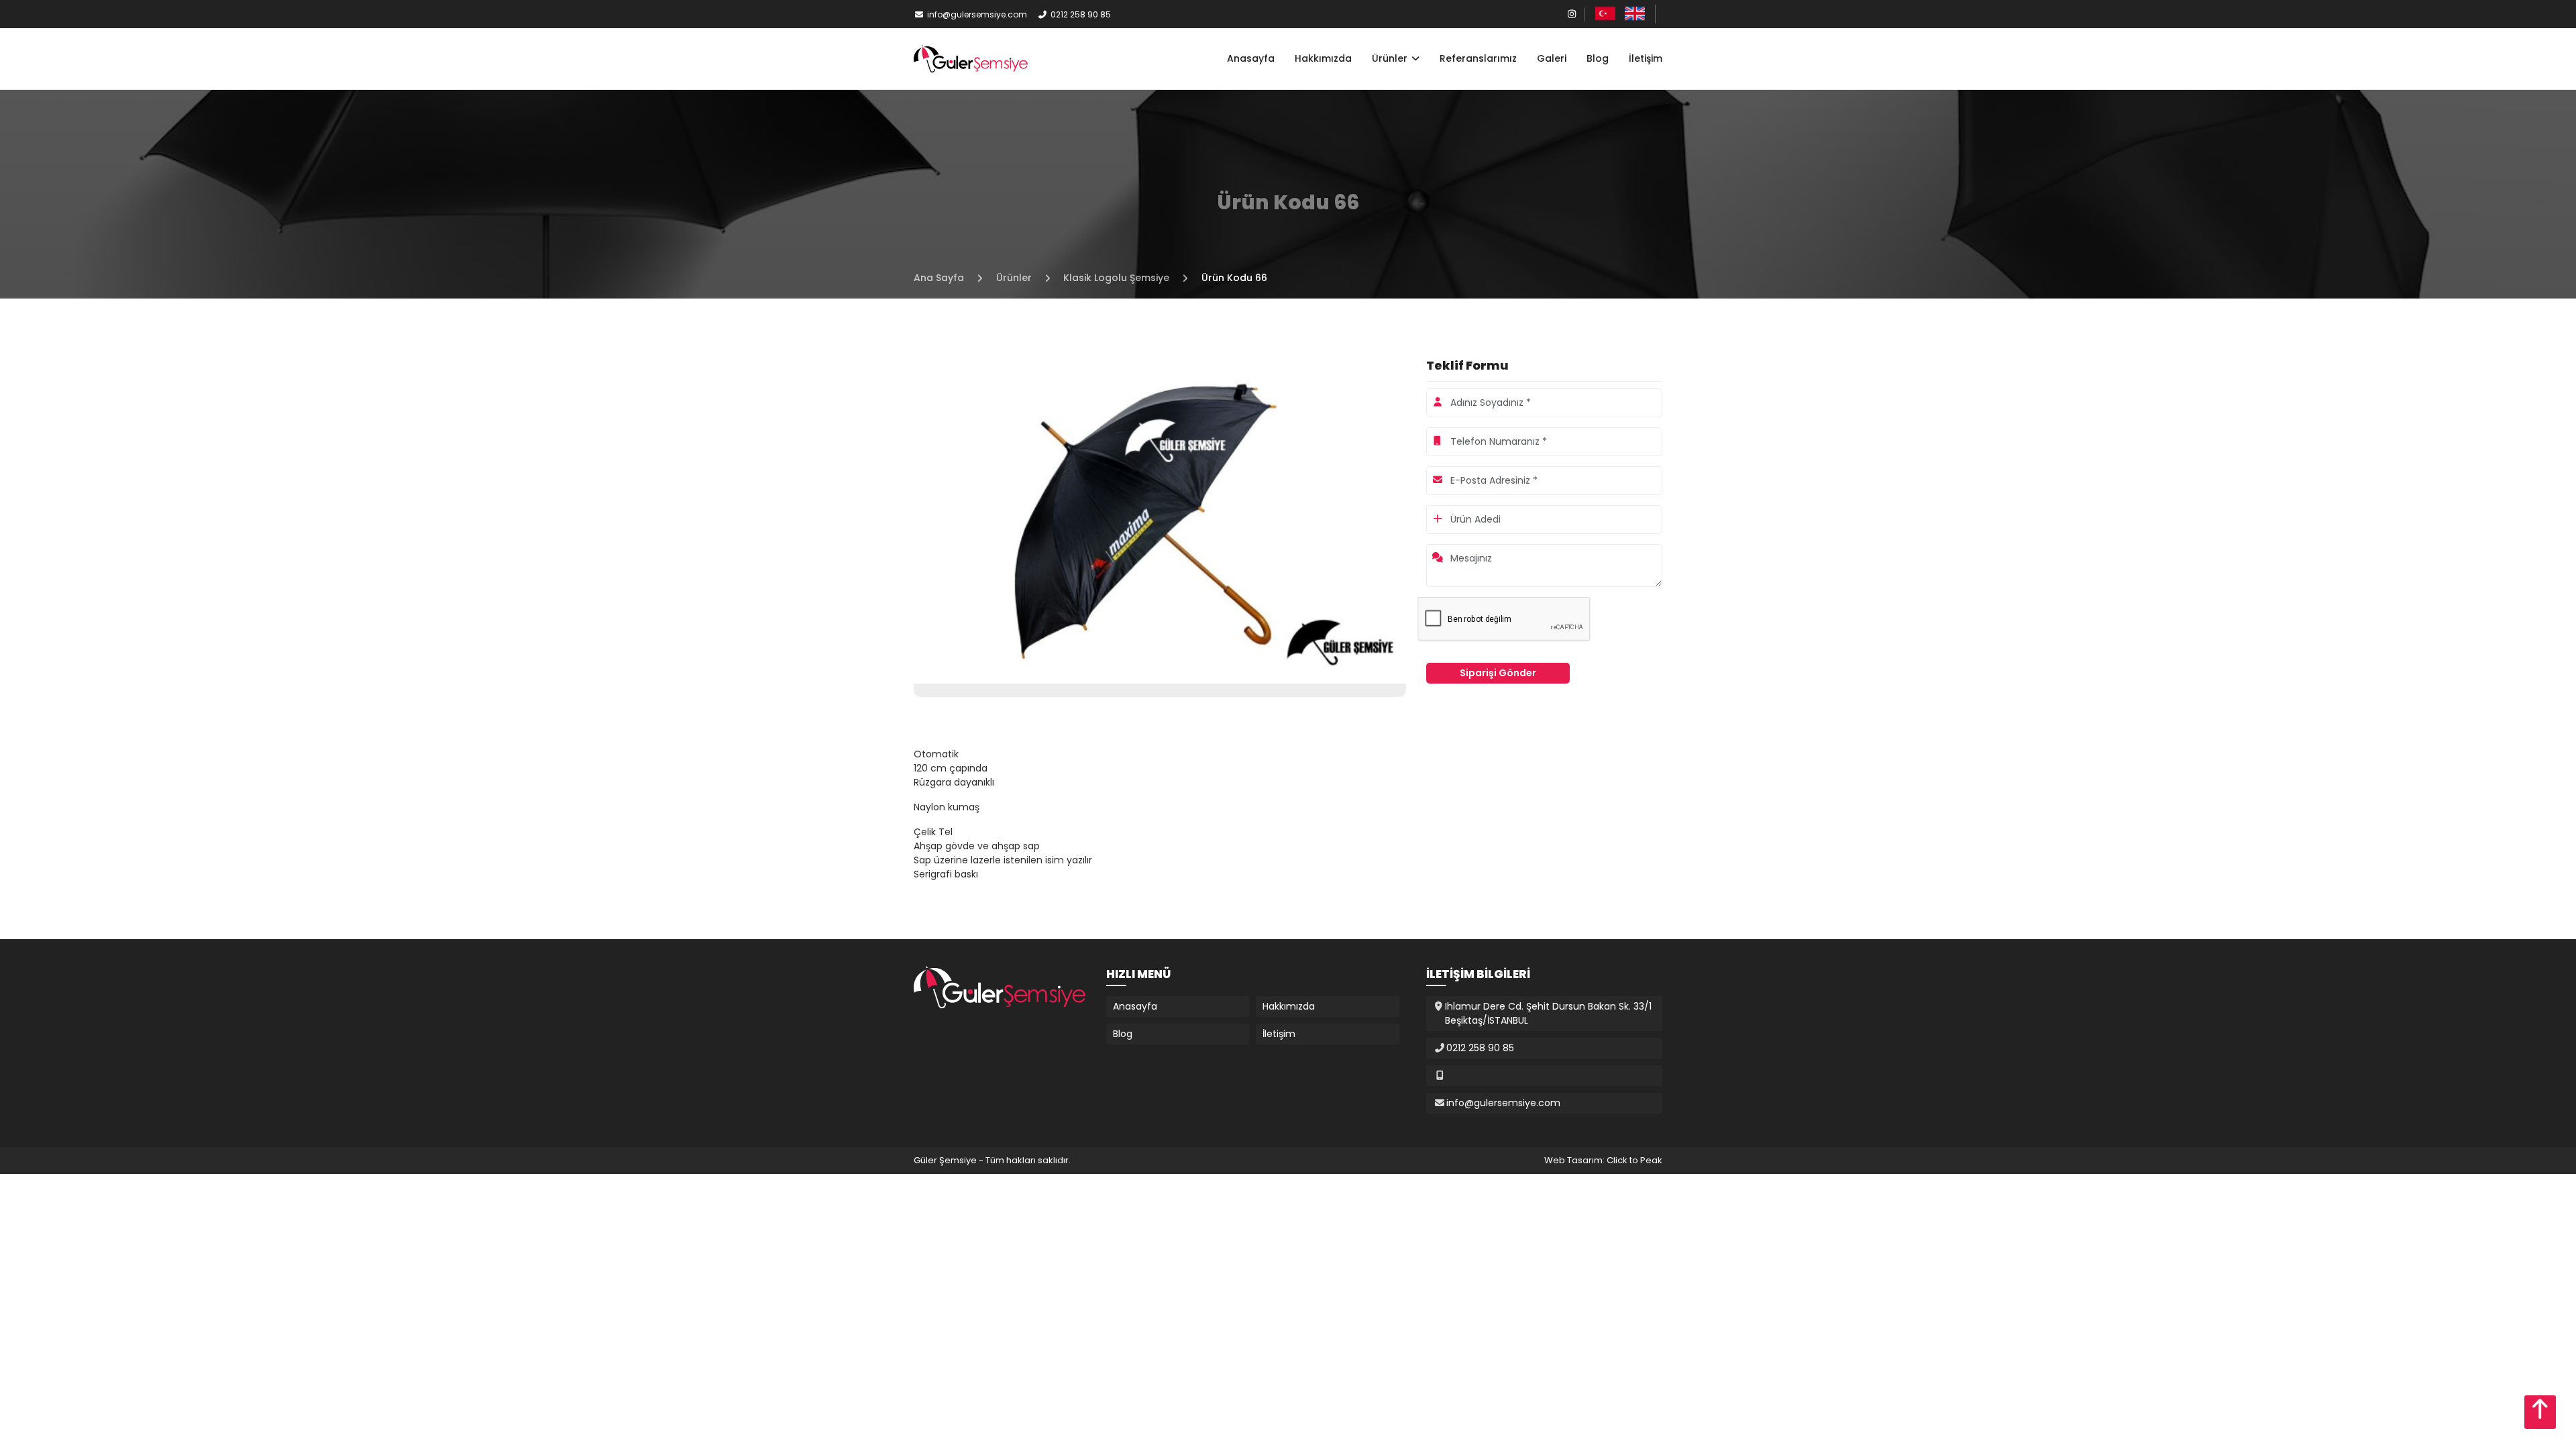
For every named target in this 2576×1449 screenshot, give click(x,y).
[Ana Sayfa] (971, 58)
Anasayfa (1251, 58)
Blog (1598, 58)
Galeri (1552, 58)
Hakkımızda (1323, 58)
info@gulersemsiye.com (977, 14)
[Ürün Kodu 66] (1160, 519)
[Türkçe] (1605, 13)
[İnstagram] (1572, 14)
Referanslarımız (1478, 58)
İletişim (1646, 58)
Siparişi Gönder (1498, 673)
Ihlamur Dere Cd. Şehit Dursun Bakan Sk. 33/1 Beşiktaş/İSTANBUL (1548, 1013)
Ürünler (1391, 58)
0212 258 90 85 (1081, 14)
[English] (1635, 13)
